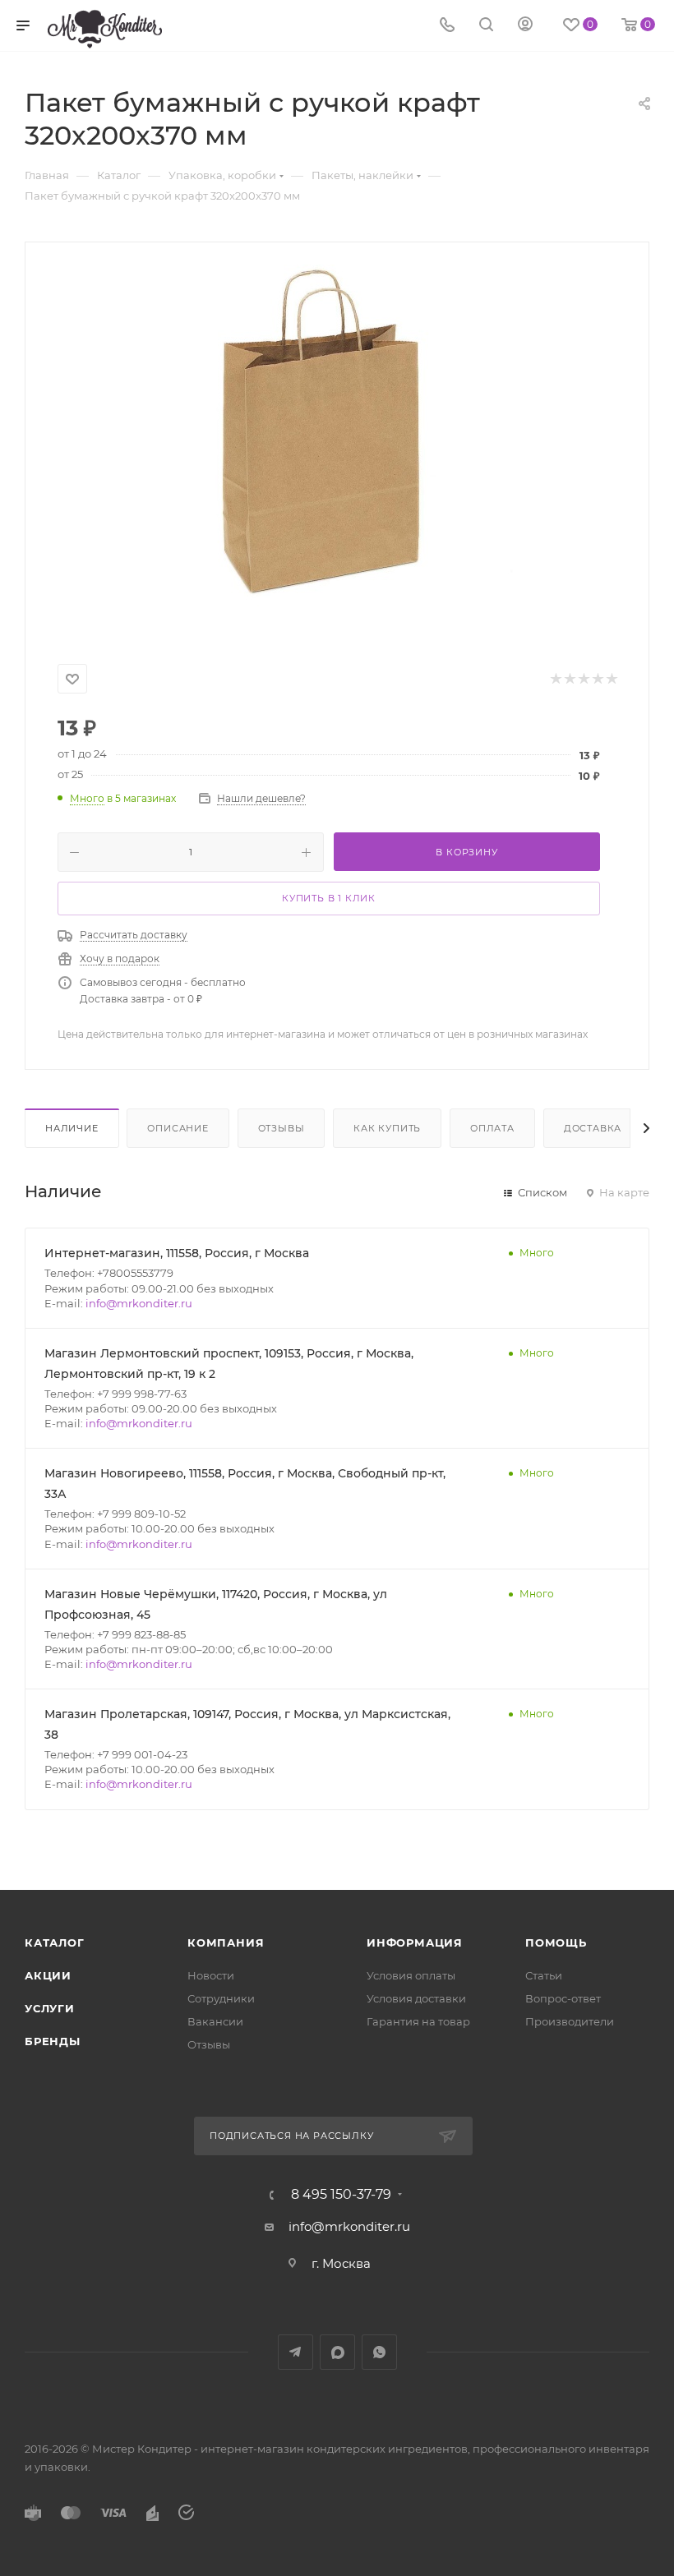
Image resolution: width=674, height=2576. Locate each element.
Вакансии (215, 2021)
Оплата (492, 1128)
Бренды (53, 2041)
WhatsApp (379, 2352)
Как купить (387, 1128)
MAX (337, 2352)
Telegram (295, 2352)
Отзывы (282, 1128)
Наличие (72, 1128)
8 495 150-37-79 (341, 2195)
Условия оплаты (411, 1975)
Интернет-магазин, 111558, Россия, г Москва (177, 1253)
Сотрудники (221, 1998)
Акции (48, 1975)
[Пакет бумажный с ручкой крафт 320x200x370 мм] (337, 449)
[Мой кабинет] (525, 26)
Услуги (50, 2008)
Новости (211, 1975)
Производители (570, 2021)
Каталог (55, 1942)
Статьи (544, 1975)
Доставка (593, 1128)
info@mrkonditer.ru (139, 1303)
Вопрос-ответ (563, 1998)
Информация (415, 1942)
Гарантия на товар (418, 2021)
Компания (226, 1942)
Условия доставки (416, 1998)
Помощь (556, 1942)
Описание (178, 1128)
